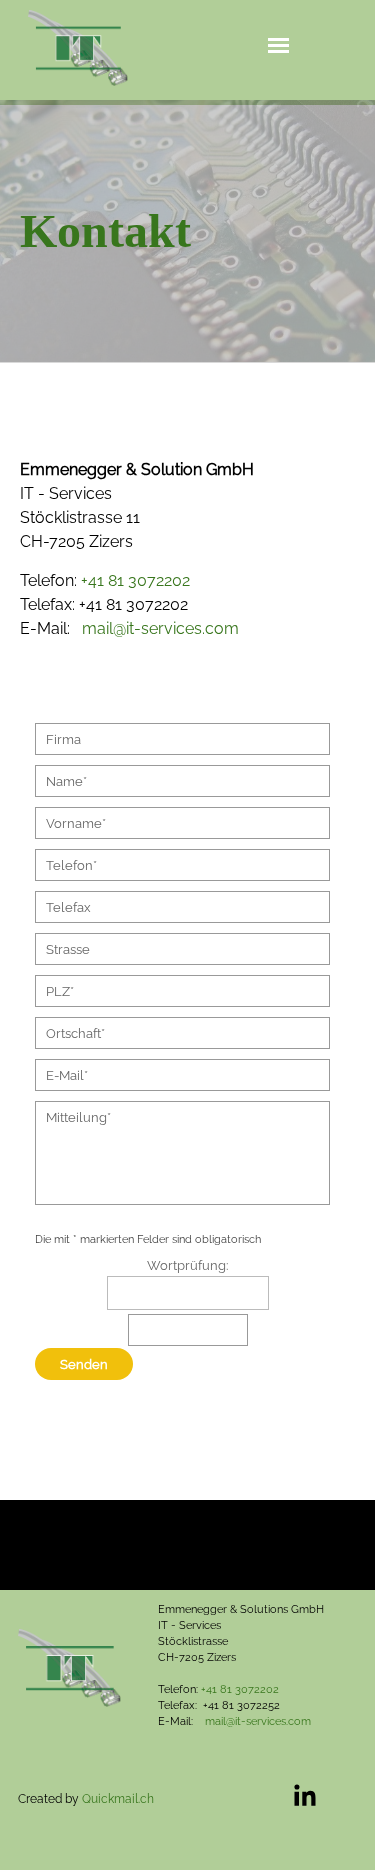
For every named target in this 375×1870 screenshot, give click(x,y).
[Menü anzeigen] (278, 45)
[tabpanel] (187, 231)
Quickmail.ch (118, 1799)
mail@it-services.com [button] (160, 628)
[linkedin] (305, 1795)
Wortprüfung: (187, 1265)
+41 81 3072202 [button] (135, 580)
